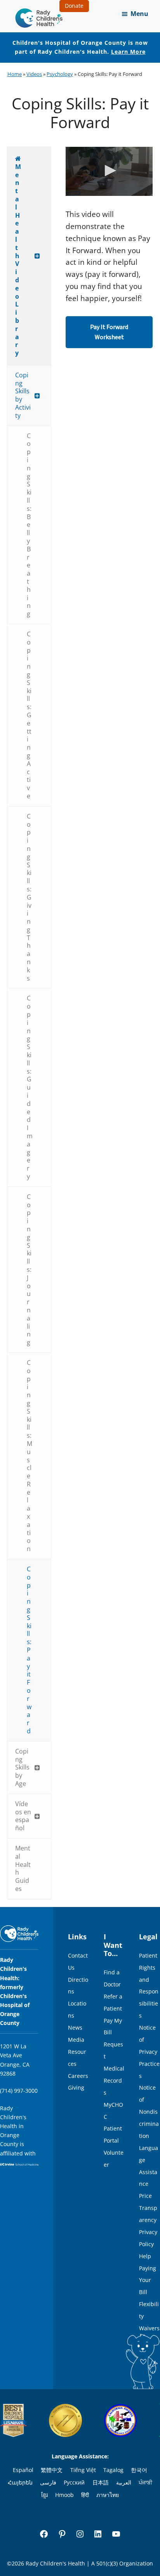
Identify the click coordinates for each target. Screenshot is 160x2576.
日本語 (101, 2482)
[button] (109, 171)
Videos (34, 74)
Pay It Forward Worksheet (109, 332)
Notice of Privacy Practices (149, 2052)
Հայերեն (20, 2482)
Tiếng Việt (83, 2470)
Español (23, 2470)
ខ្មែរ (44, 2495)
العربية (124, 2482)
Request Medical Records (114, 2068)
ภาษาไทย (108, 2495)
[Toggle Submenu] (37, 256)
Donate (74, 6)
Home (15, 74)
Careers (78, 2076)
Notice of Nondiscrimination (149, 2112)
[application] (109, 171)
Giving (76, 2087)
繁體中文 (52, 2470)
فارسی (48, 2482)
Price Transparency (148, 2208)
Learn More (128, 52)
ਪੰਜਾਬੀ (145, 2482)
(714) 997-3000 (19, 2091)
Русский (74, 2482)
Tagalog (113, 2470)
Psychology (60, 74)
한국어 (139, 2470)
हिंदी (85, 2495)
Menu (139, 14)
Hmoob (64, 2495)
